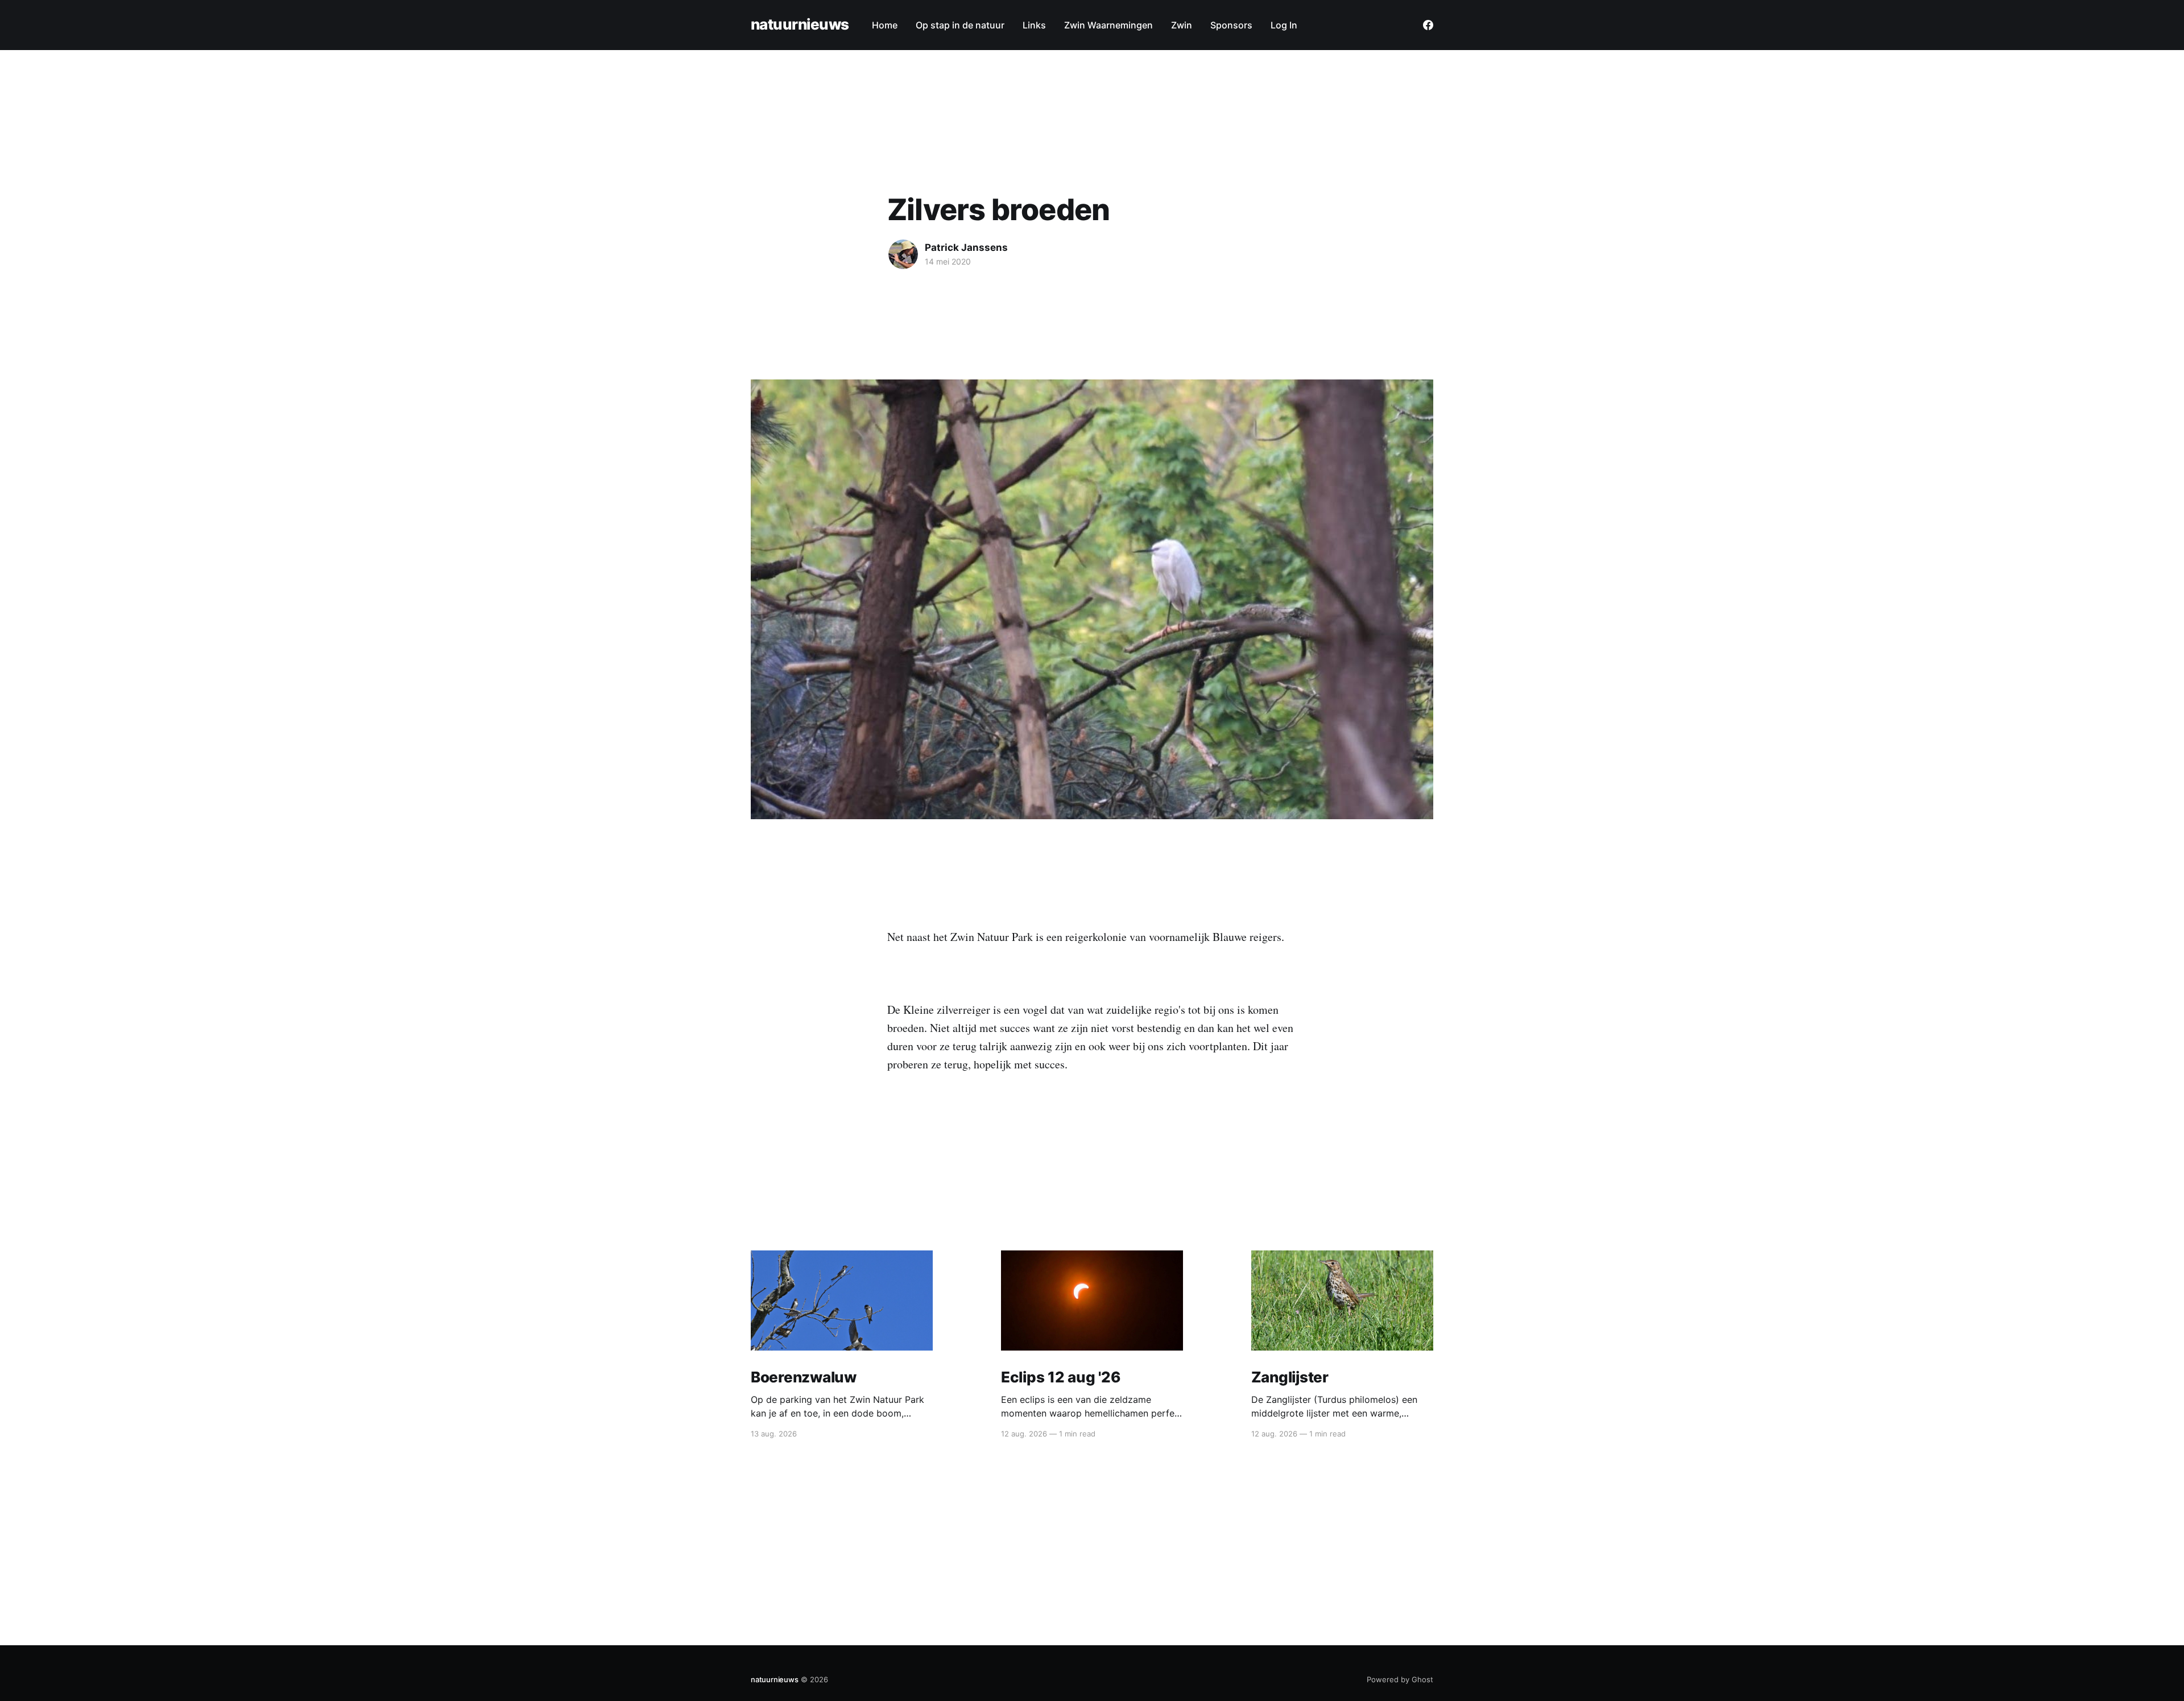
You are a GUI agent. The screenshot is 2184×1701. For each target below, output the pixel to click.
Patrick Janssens (966, 247)
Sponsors (1231, 25)
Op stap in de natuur (960, 25)
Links (1034, 25)
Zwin (1182, 25)
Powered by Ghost (1400, 1679)
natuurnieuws (800, 25)
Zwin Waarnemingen (1108, 25)
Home (885, 25)
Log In (1284, 25)
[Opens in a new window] (1428, 25)
